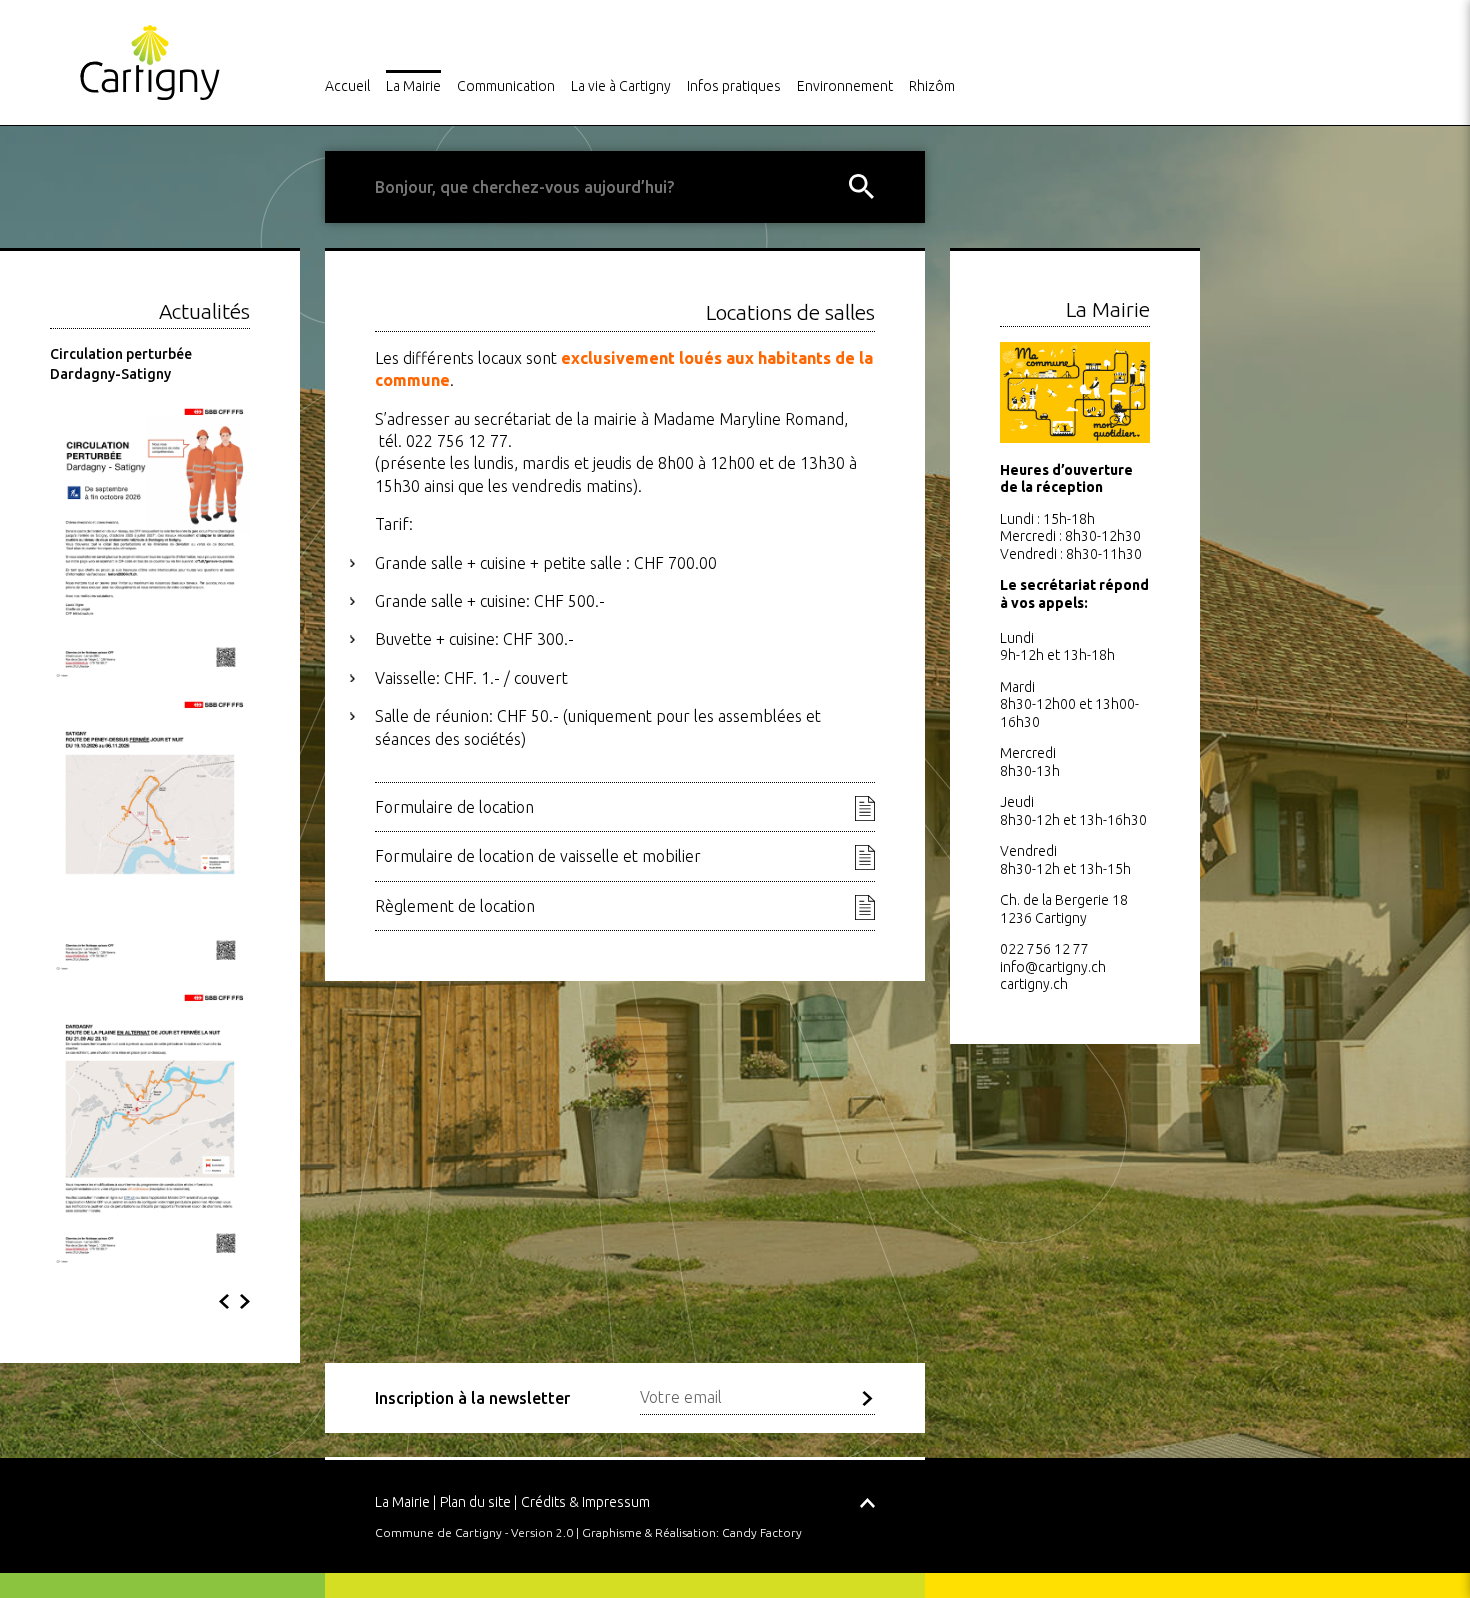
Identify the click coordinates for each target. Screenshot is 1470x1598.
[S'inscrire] (867, 1398)
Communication (506, 86)
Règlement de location (455, 906)
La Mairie (413, 86)
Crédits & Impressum (585, 1502)
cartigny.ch (1034, 984)
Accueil (347, 86)
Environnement (845, 86)
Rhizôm (932, 86)
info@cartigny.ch (1053, 967)
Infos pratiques (734, 86)
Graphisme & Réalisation (649, 1532)
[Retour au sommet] (867, 1494)
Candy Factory (762, 1532)
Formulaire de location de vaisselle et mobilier (538, 856)
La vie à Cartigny (621, 86)
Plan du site (475, 1502)
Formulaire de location (454, 807)
